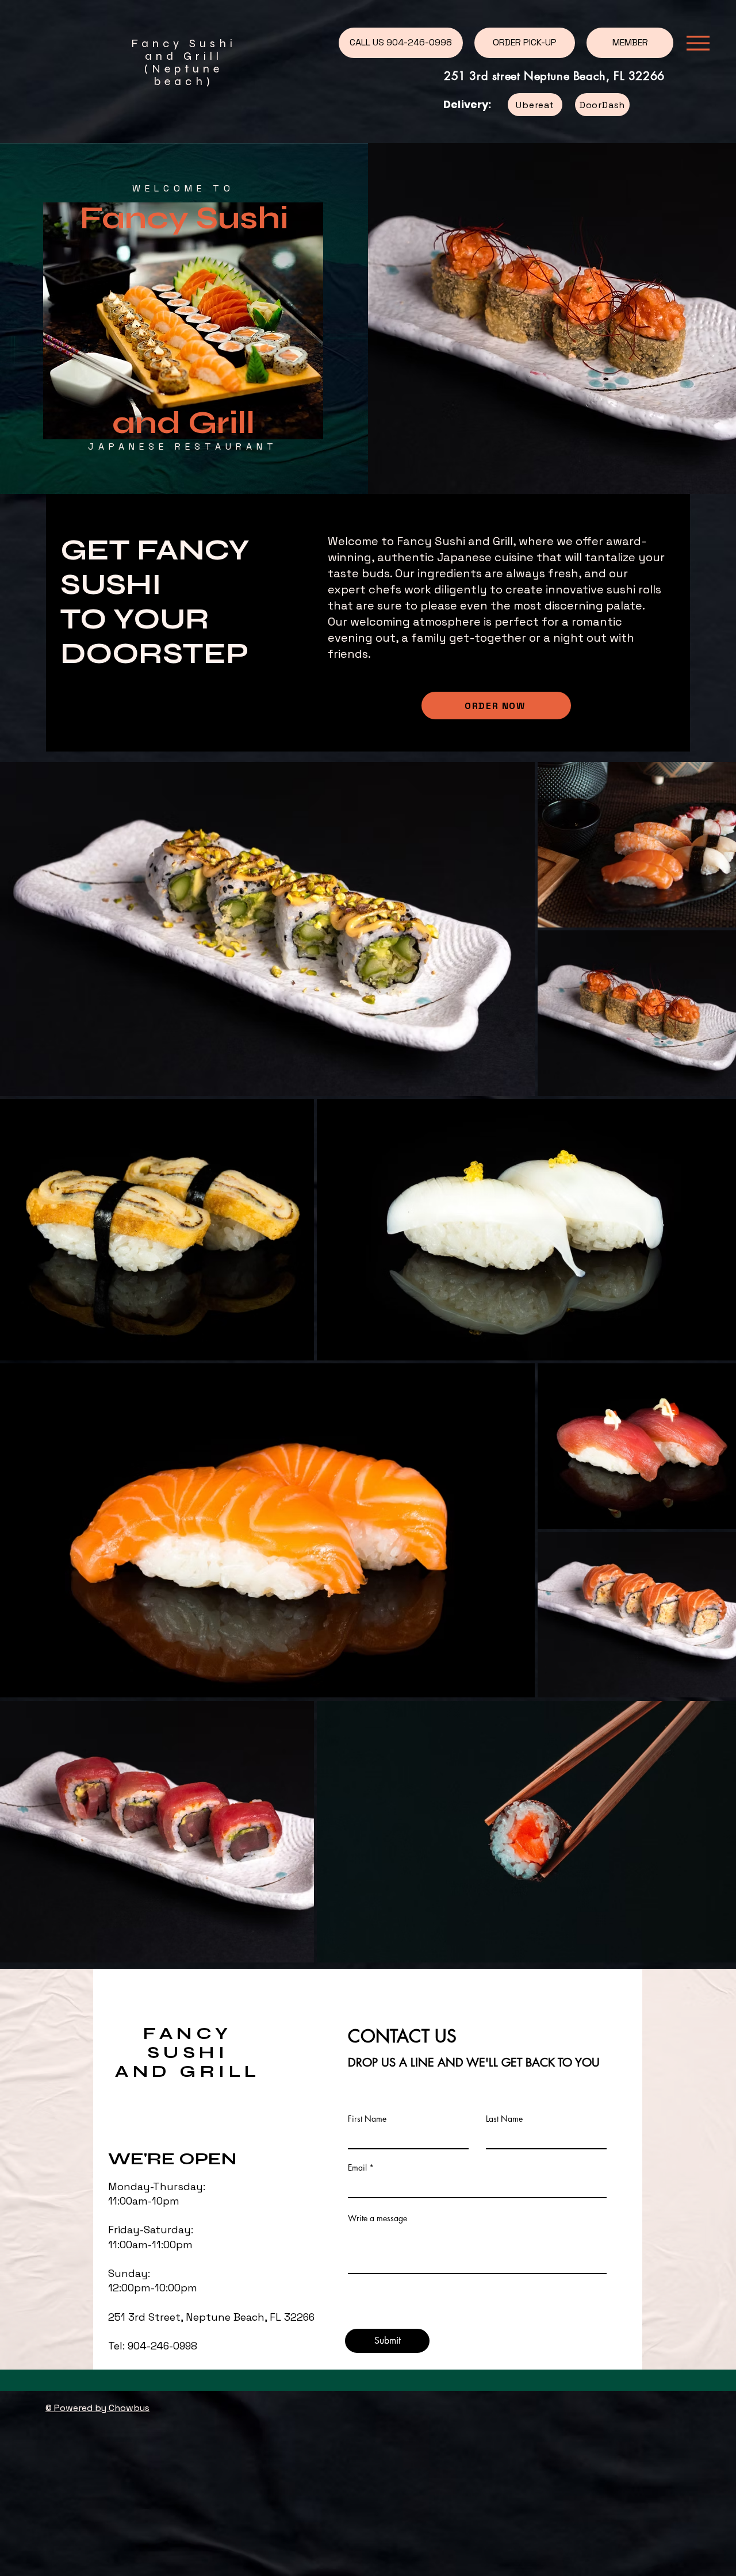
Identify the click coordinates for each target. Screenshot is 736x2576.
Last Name (504, 2119)
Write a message (377, 2218)
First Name (367, 2119)
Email (357, 2168)
